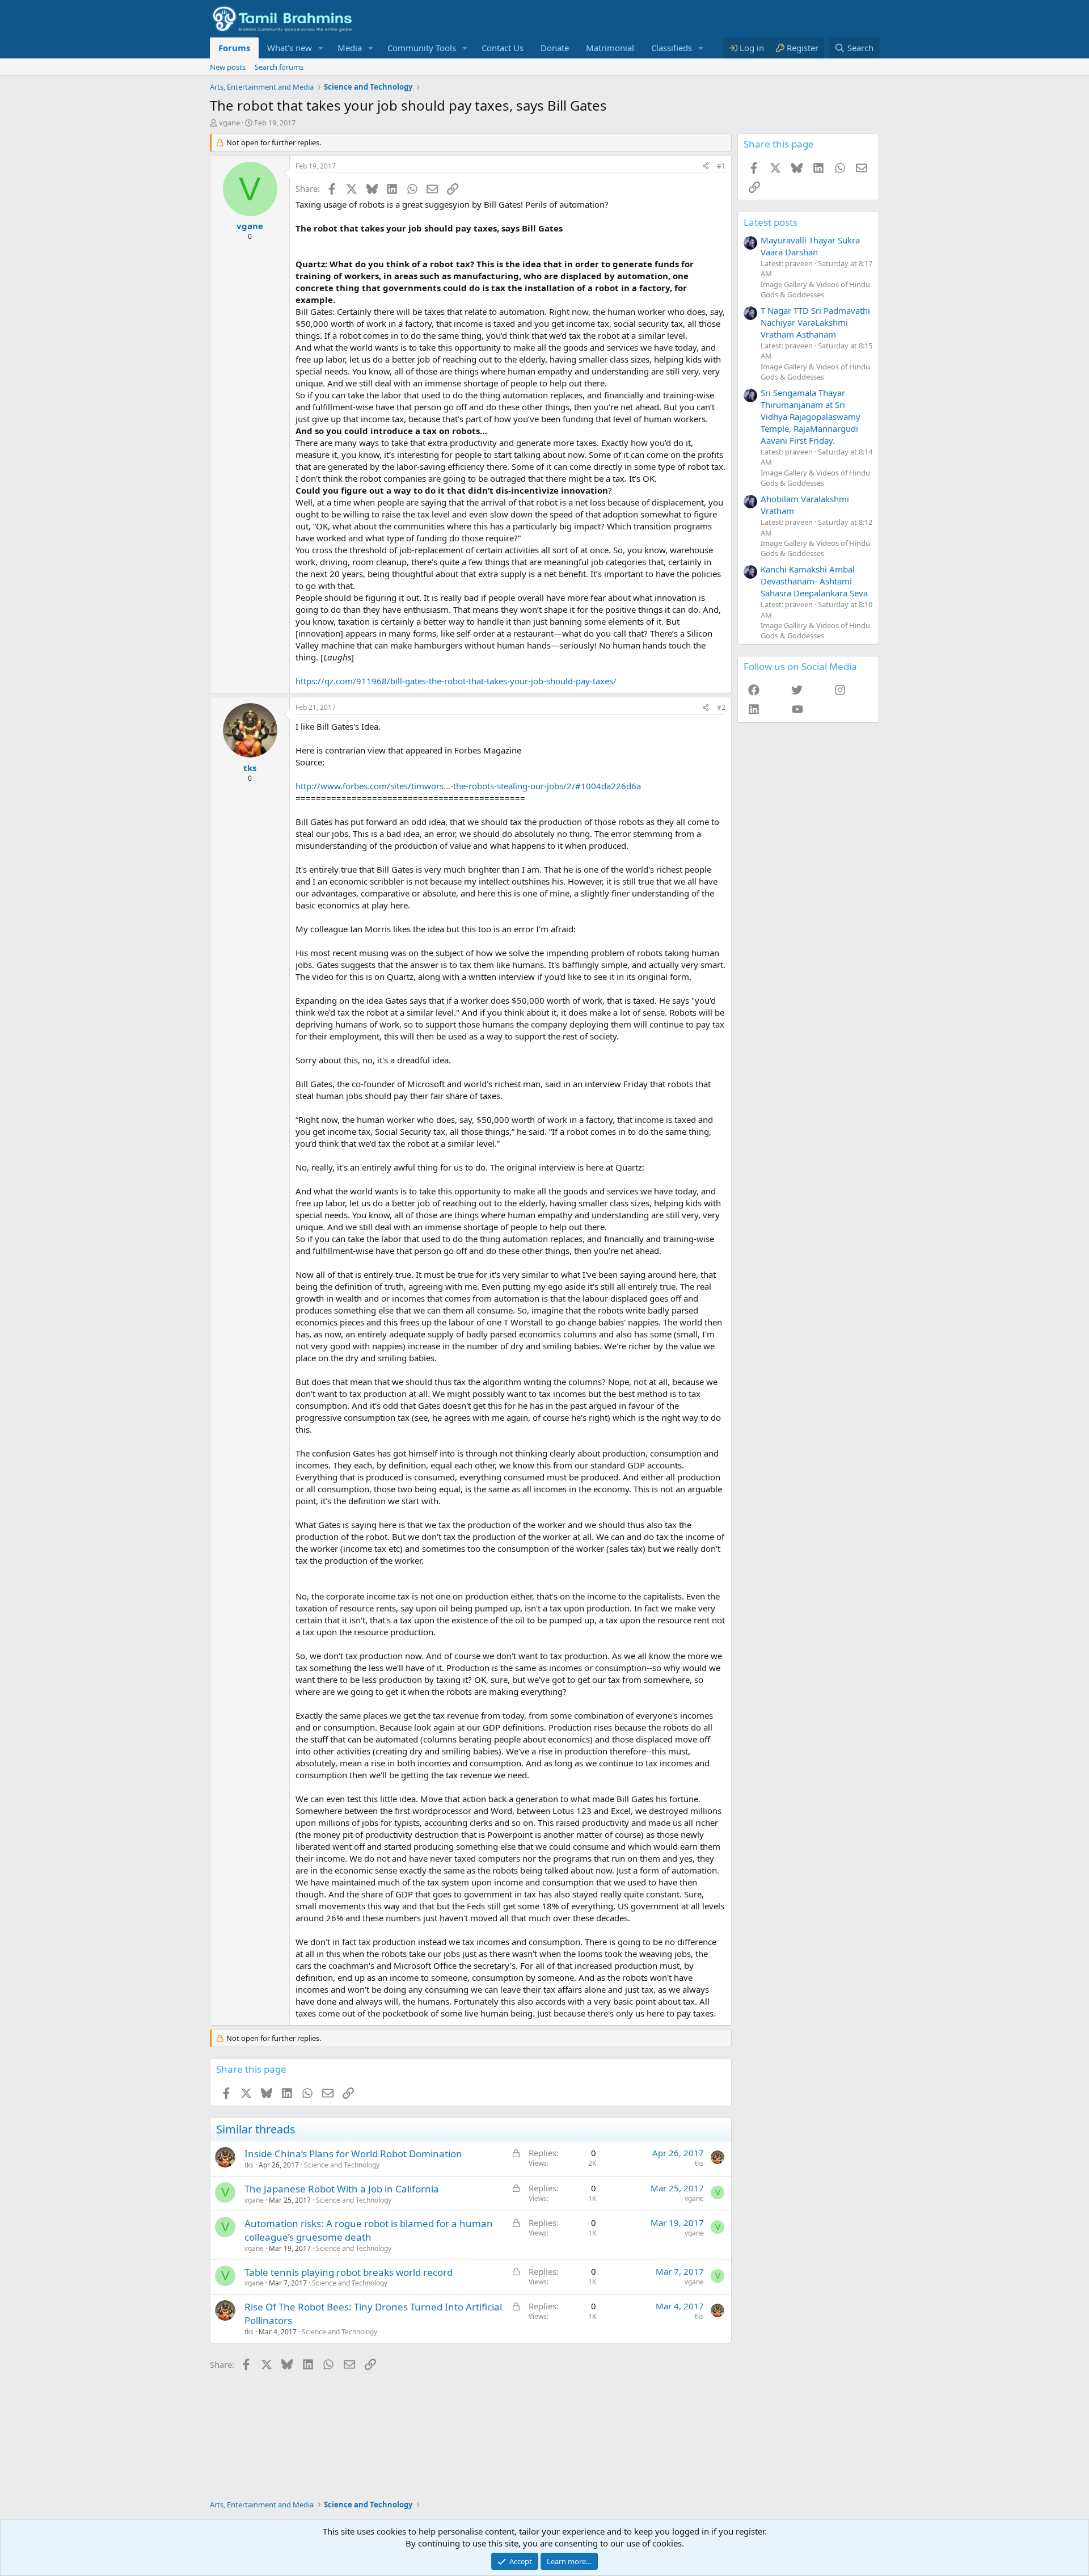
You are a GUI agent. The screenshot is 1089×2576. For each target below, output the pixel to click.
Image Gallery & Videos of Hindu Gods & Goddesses (815, 289)
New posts (228, 67)
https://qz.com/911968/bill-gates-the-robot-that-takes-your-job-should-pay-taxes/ (456, 681)
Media (350, 48)
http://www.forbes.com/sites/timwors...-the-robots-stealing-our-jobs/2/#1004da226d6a (468, 786)
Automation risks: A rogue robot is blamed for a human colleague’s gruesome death (369, 2230)
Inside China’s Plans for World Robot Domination (353, 2154)
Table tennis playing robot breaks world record (349, 2272)
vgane (229, 123)
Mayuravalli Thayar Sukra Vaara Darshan (810, 246)
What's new (290, 48)
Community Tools (422, 48)
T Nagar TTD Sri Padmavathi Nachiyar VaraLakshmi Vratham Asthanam (815, 322)
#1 (721, 166)
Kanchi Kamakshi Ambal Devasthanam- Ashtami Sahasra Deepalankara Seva (814, 581)
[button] (321, 48)
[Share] (706, 167)
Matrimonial (610, 48)
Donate (555, 48)
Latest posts (771, 222)
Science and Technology (342, 2165)
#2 (721, 707)
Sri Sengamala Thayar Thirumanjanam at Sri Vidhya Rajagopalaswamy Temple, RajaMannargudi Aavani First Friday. (811, 416)
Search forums (279, 67)
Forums (234, 48)
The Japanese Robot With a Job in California (342, 2189)
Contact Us (503, 48)
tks (249, 2165)
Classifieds (672, 48)
